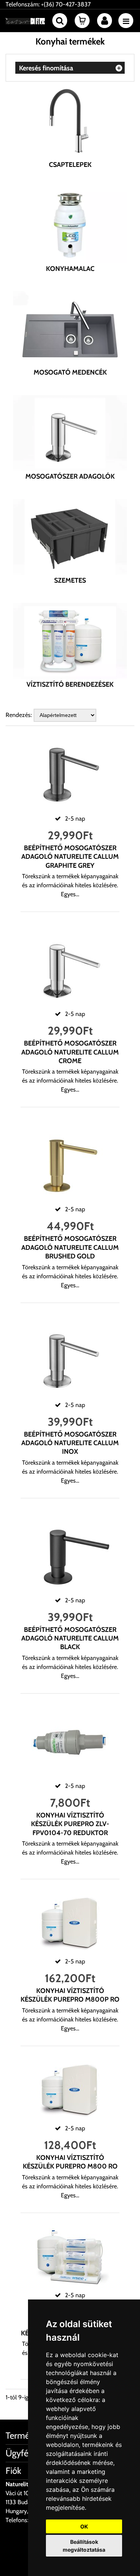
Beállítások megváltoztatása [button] (84, 2546)
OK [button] (84, 2526)
